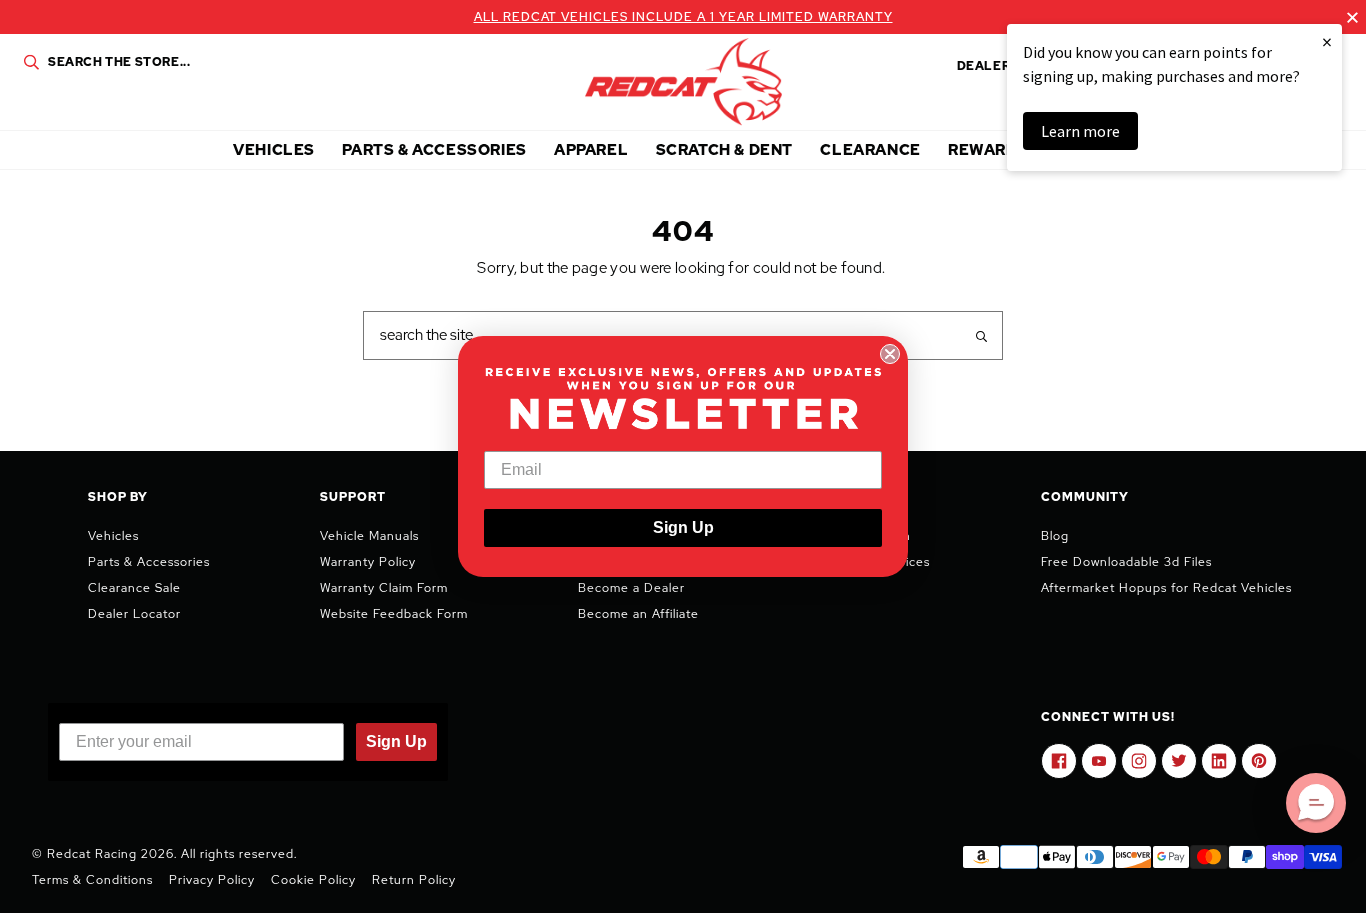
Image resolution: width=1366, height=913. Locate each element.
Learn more (1080, 131)
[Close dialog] (890, 354)
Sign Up (683, 527)
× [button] (1327, 41)
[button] (1316, 803)
